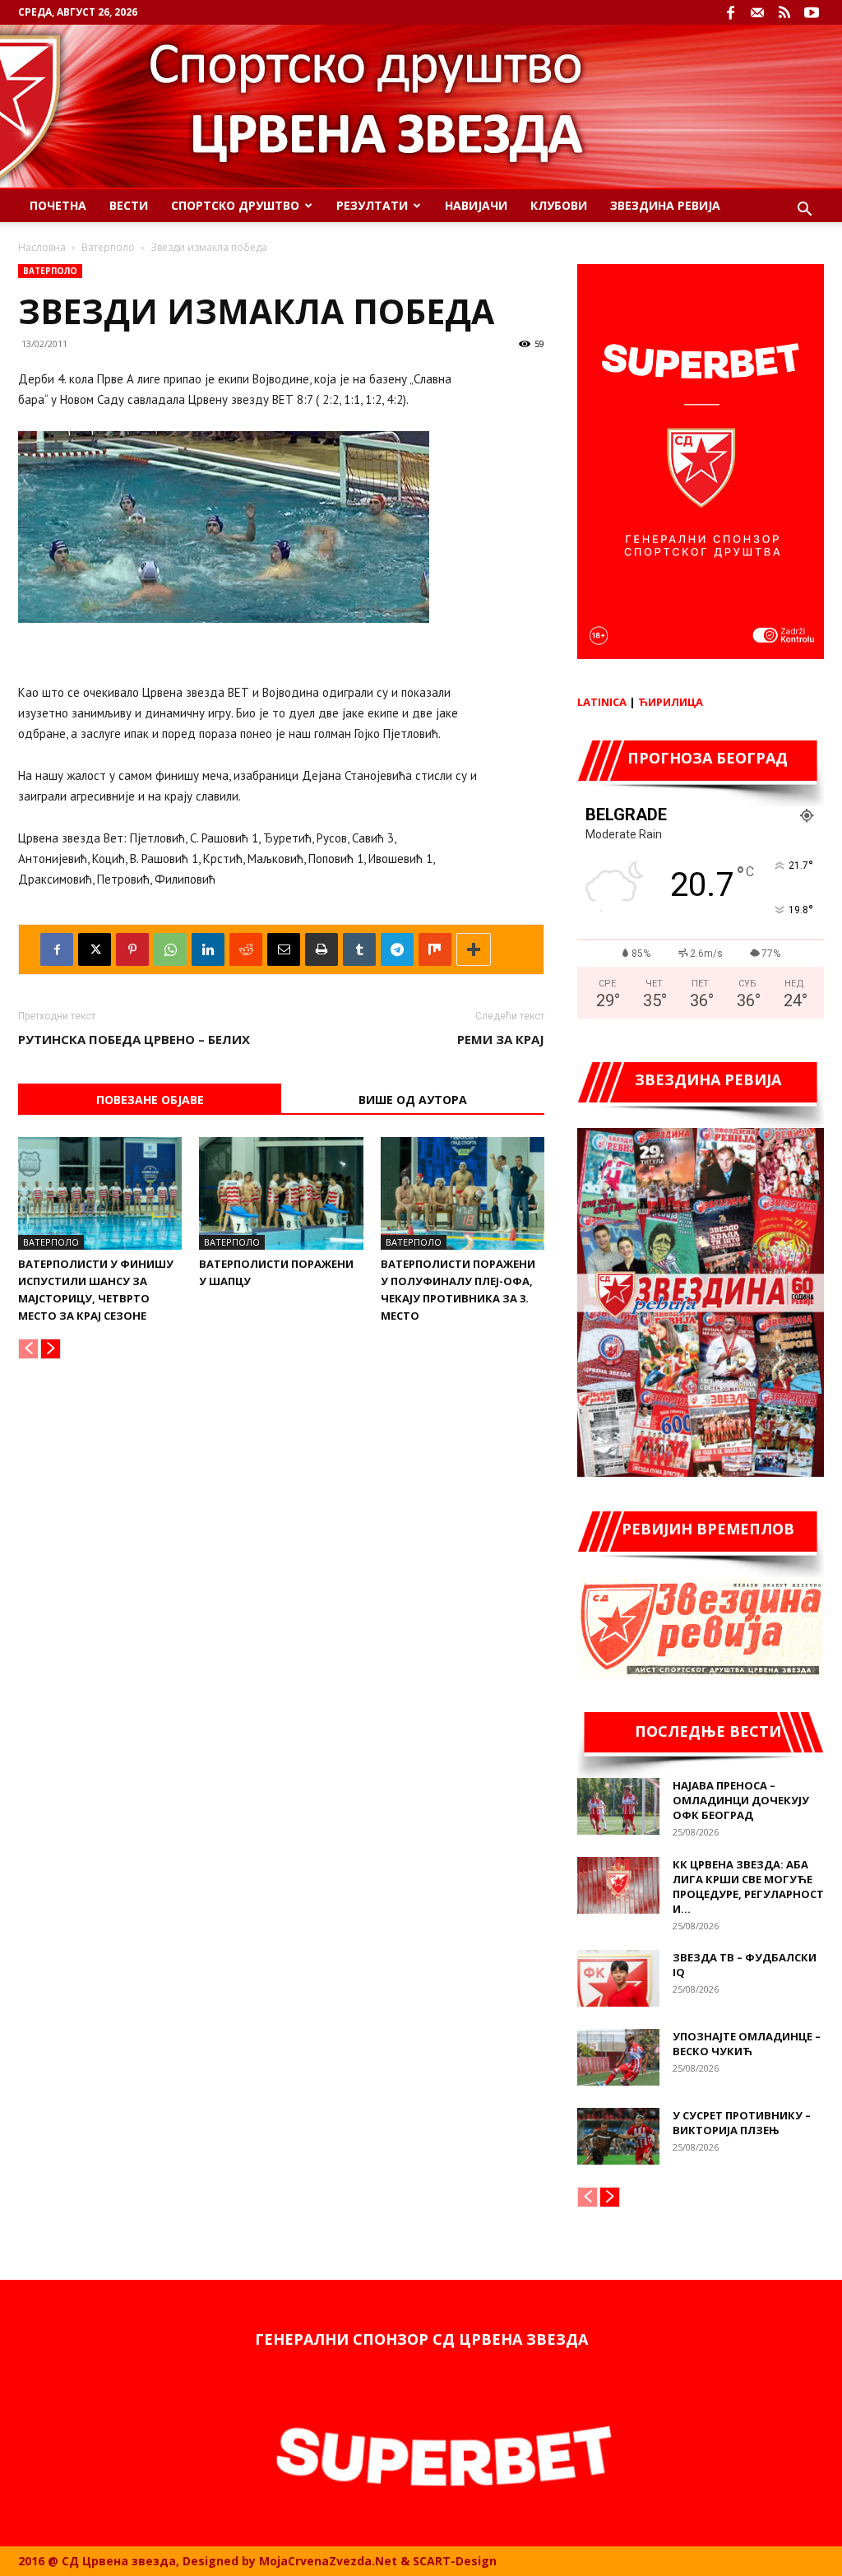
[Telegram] (397, 949)
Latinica (602, 702)
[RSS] (784, 12)
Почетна (58, 205)
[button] (804, 211)
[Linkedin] (208, 949)
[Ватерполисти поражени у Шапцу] (281, 1193)
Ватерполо (108, 247)
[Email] (284, 949)
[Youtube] (812, 12)
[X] (95, 949)
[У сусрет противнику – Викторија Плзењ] (618, 2136)
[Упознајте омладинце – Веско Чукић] (618, 2057)
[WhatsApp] (170, 949)
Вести (129, 205)
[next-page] (51, 1349)
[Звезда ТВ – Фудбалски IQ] (618, 1978)
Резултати (372, 205)
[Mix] (435, 949)
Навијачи (476, 205)
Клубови (559, 205)
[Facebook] (730, 12)
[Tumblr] (359, 949)
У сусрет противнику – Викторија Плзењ (742, 2123)
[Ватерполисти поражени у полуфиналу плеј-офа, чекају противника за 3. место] (463, 1193)
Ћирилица (671, 702)
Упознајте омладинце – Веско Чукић (747, 2044)
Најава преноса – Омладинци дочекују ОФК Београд (741, 1800)
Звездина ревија (665, 205)
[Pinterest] (132, 949)
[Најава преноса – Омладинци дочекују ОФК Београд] (618, 1806)
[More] (474, 949)
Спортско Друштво (235, 205)
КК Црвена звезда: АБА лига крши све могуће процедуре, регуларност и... (748, 1887)
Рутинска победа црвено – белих (134, 1039)
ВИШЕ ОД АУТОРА (413, 1100)
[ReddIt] (246, 949)
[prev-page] (28, 1349)
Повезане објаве (150, 1100)
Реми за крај (501, 1039)
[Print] (322, 949)
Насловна (42, 247)
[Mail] (757, 12)
